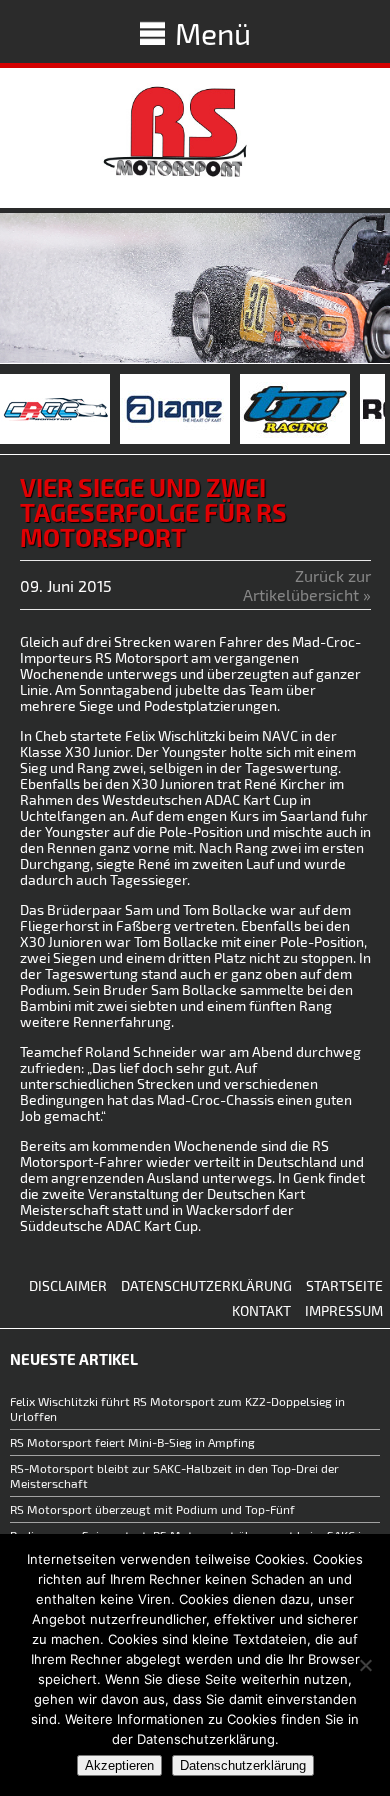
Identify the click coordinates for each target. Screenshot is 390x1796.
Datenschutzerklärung (206, 1285)
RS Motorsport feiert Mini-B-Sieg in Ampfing (132, 1442)
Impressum (344, 1310)
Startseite (344, 1285)
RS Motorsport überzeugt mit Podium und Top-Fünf (154, 1509)
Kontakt (261, 1310)
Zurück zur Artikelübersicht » (307, 585)
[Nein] (365, 1665)
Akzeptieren (119, 1765)
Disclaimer (68, 1285)
